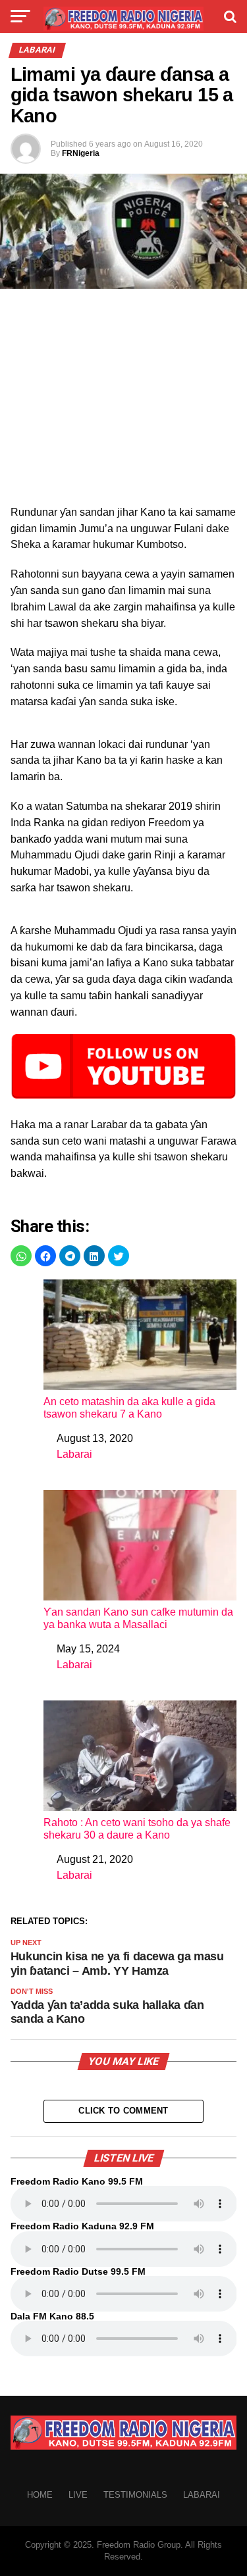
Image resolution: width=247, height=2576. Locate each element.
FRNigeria (81, 153)
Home (40, 2495)
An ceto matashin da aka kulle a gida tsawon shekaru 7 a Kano (129, 1408)
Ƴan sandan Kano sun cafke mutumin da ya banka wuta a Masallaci (138, 1618)
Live (78, 2495)
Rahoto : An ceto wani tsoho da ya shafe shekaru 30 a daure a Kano (137, 1829)
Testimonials (135, 2495)
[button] (21, 1256)
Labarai (74, 1454)
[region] (123, 401)
